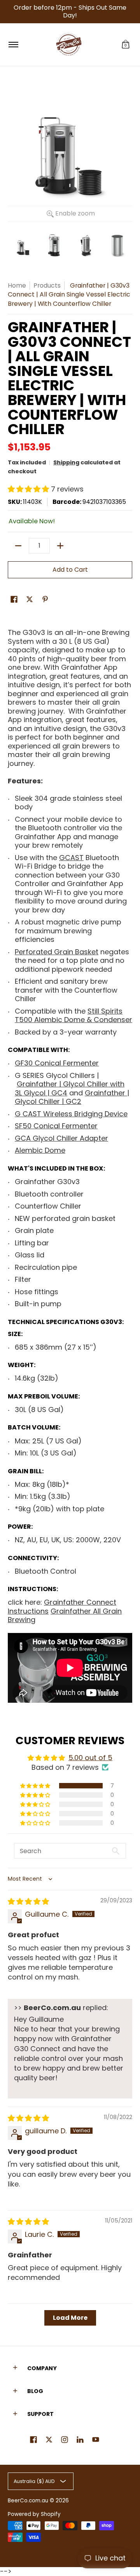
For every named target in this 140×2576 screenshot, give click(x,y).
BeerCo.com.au (28, 2501)
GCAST (71, 858)
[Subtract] (18, 546)
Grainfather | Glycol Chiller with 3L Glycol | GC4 (70, 1088)
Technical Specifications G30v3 (65, 1322)
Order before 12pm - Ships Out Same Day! (70, 11)
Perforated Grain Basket (57, 952)
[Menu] (13, 45)
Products (47, 285)
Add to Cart (70, 570)
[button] (126, 45)
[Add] (60, 546)
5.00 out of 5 (90, 1758)
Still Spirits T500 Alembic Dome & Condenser (73, 1016)
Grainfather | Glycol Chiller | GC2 (72, 1097)
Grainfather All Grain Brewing (65, 1616)
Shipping (66, 462)
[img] (28, 1901)
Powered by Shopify (34, 2514)
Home (17, 285)
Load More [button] (70, 2318)
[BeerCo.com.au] (69, 45)
